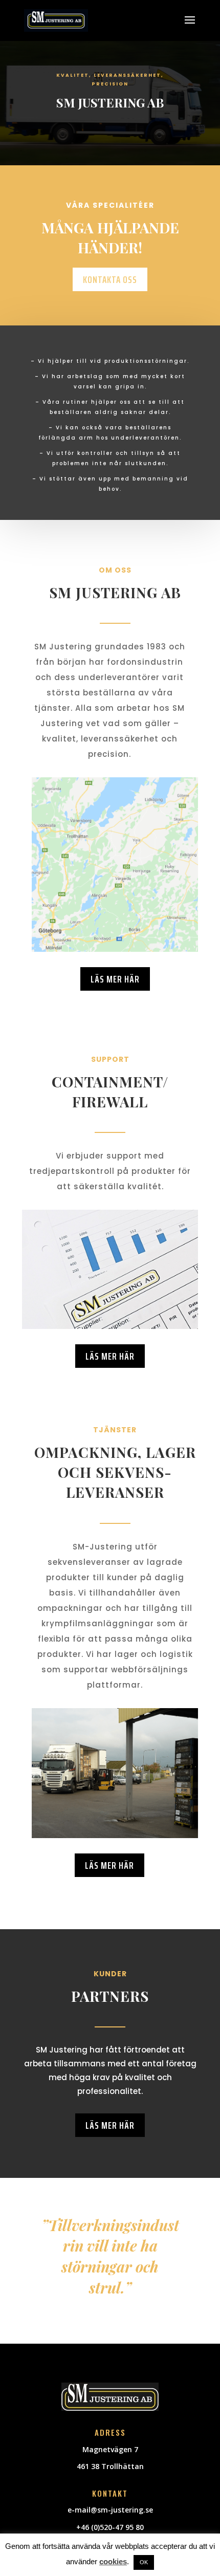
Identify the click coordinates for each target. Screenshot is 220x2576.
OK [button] (144, 2562)
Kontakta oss (110, 279)
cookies (113, 2561)
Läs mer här (115, 979)
